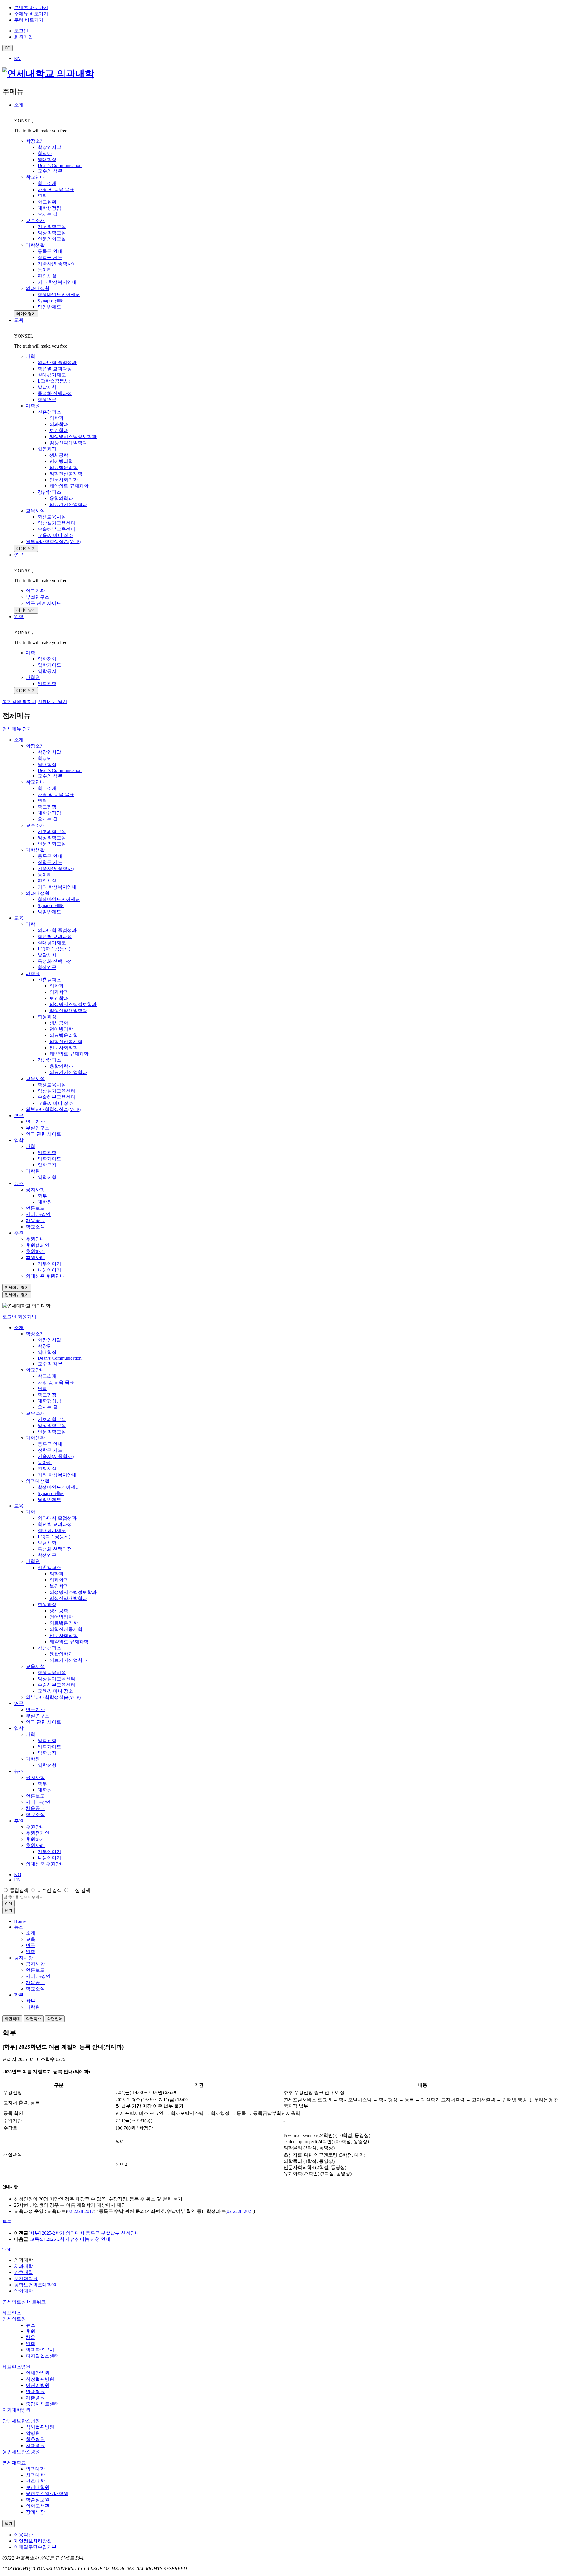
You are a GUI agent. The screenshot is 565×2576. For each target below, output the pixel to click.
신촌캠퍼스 (49, 980)
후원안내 (35, 1239)
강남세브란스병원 (21, 2421)
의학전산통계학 (66, 1041)
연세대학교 (14, 2463)
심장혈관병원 (40, 2379)
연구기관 (35, 1122)
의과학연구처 (40, 2350)
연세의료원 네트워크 (24, 2302)
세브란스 (12, 2313)
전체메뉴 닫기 (17, 729)
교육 (19, 320)
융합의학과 (61, 1066)
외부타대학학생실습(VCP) (53, 1109)
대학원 (33, 973)
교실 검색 (80, 1890)
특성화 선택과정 (55, 961)
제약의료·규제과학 (69, 1054)
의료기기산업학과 (68, 1072)
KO (18, 1875)
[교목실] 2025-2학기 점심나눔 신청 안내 (69, 2239)
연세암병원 (38, 2373)
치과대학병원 (16, 2410)
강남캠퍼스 (49, 1060)
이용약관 (24, 2535)
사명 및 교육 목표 (56, 794)
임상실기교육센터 (56, 1091)
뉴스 (19, 1183)
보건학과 (59, 998)
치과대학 (24, 2266)
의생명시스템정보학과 (73, 1004)
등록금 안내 (50, 856)
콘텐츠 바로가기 (31, 7)
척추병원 (35, 2439)
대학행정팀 (49, 813)
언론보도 (35, 1208)
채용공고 (35, 1221)
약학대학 (24, 2291)
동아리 (45, 875)
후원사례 (35, 1258)
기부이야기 (49, 1264)
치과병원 (35, 2446)
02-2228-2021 (240, 2211)
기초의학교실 (52, 831)
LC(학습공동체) (54, 949)
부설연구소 (38, 1128)
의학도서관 (38, 2506)
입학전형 (47, 1153)
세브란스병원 (16, 2367)
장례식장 (35, 2512)
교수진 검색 (49, 1890)
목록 (7, 2222)
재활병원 (35, 2398)
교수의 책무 (50, 776)
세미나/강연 (38, 1214)
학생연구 (47, 967)
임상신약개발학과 (68, 1011)
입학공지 (47, 1165)
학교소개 (47, 788)
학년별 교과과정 (55, 936)
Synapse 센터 (51, 906)
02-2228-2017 (81, 2211)
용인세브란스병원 (21, 2452)
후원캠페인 (38, 1245)
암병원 (33, 2433)
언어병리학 (61, 1029)
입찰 (31, 2344)
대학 (31, 924)
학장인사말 (49, 752)
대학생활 (35, 850)
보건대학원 (26, 2279)
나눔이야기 (49, 1270)
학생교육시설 (52, 1085)
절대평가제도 (52, 943)
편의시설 (47, 881)
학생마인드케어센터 (59, 899)
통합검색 (19, 1890)
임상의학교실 (52, 838)
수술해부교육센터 (56, 1097)
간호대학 (24, 2272)
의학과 (56, 986)
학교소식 (35, 1227)
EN (17, 58)
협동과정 (47, 1017)
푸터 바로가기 (29, 20)
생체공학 (59, 1023)
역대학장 (47, 764)
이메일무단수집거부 (35, 2547)
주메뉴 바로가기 (31, 14)
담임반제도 (49, 912)
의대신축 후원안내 (45, 1276)
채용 (31, 2337)
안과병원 (35, 2391)
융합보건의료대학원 (35, 2285)
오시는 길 (48, 819)
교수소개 (35, 825)
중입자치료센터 (42, 2404)
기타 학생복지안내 (57, 887)
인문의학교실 (52, 844)
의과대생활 (38, 893)
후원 (19, 1233)
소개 (19, 105)
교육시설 (35, 1078)
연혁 (42, 801)
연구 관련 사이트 (44, 1134)
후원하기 (35, 1251)
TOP (7, 2250)
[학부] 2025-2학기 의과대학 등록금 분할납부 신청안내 (84, 2233)
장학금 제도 (50, 862)
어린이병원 (38, 2385)
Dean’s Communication (60, 770)
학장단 (45, 758)
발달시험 (47, 955)
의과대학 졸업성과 (57, 930)
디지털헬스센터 (42, 2356)
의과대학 (35, 2469)
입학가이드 (49, 1159)
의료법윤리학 (64, 1035)
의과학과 (59, 992)
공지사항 (35, 1190)
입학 (19, 617)
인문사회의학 (64, 1048)
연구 (19, 555)
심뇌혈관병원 (40, 2427)
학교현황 (47, 807)
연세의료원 (14, 2319)
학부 (42, 1196)
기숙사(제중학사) (56, 869)
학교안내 (35, 782)
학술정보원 (38, 2500)
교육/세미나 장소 (55, 1103)
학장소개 (35, 746)
